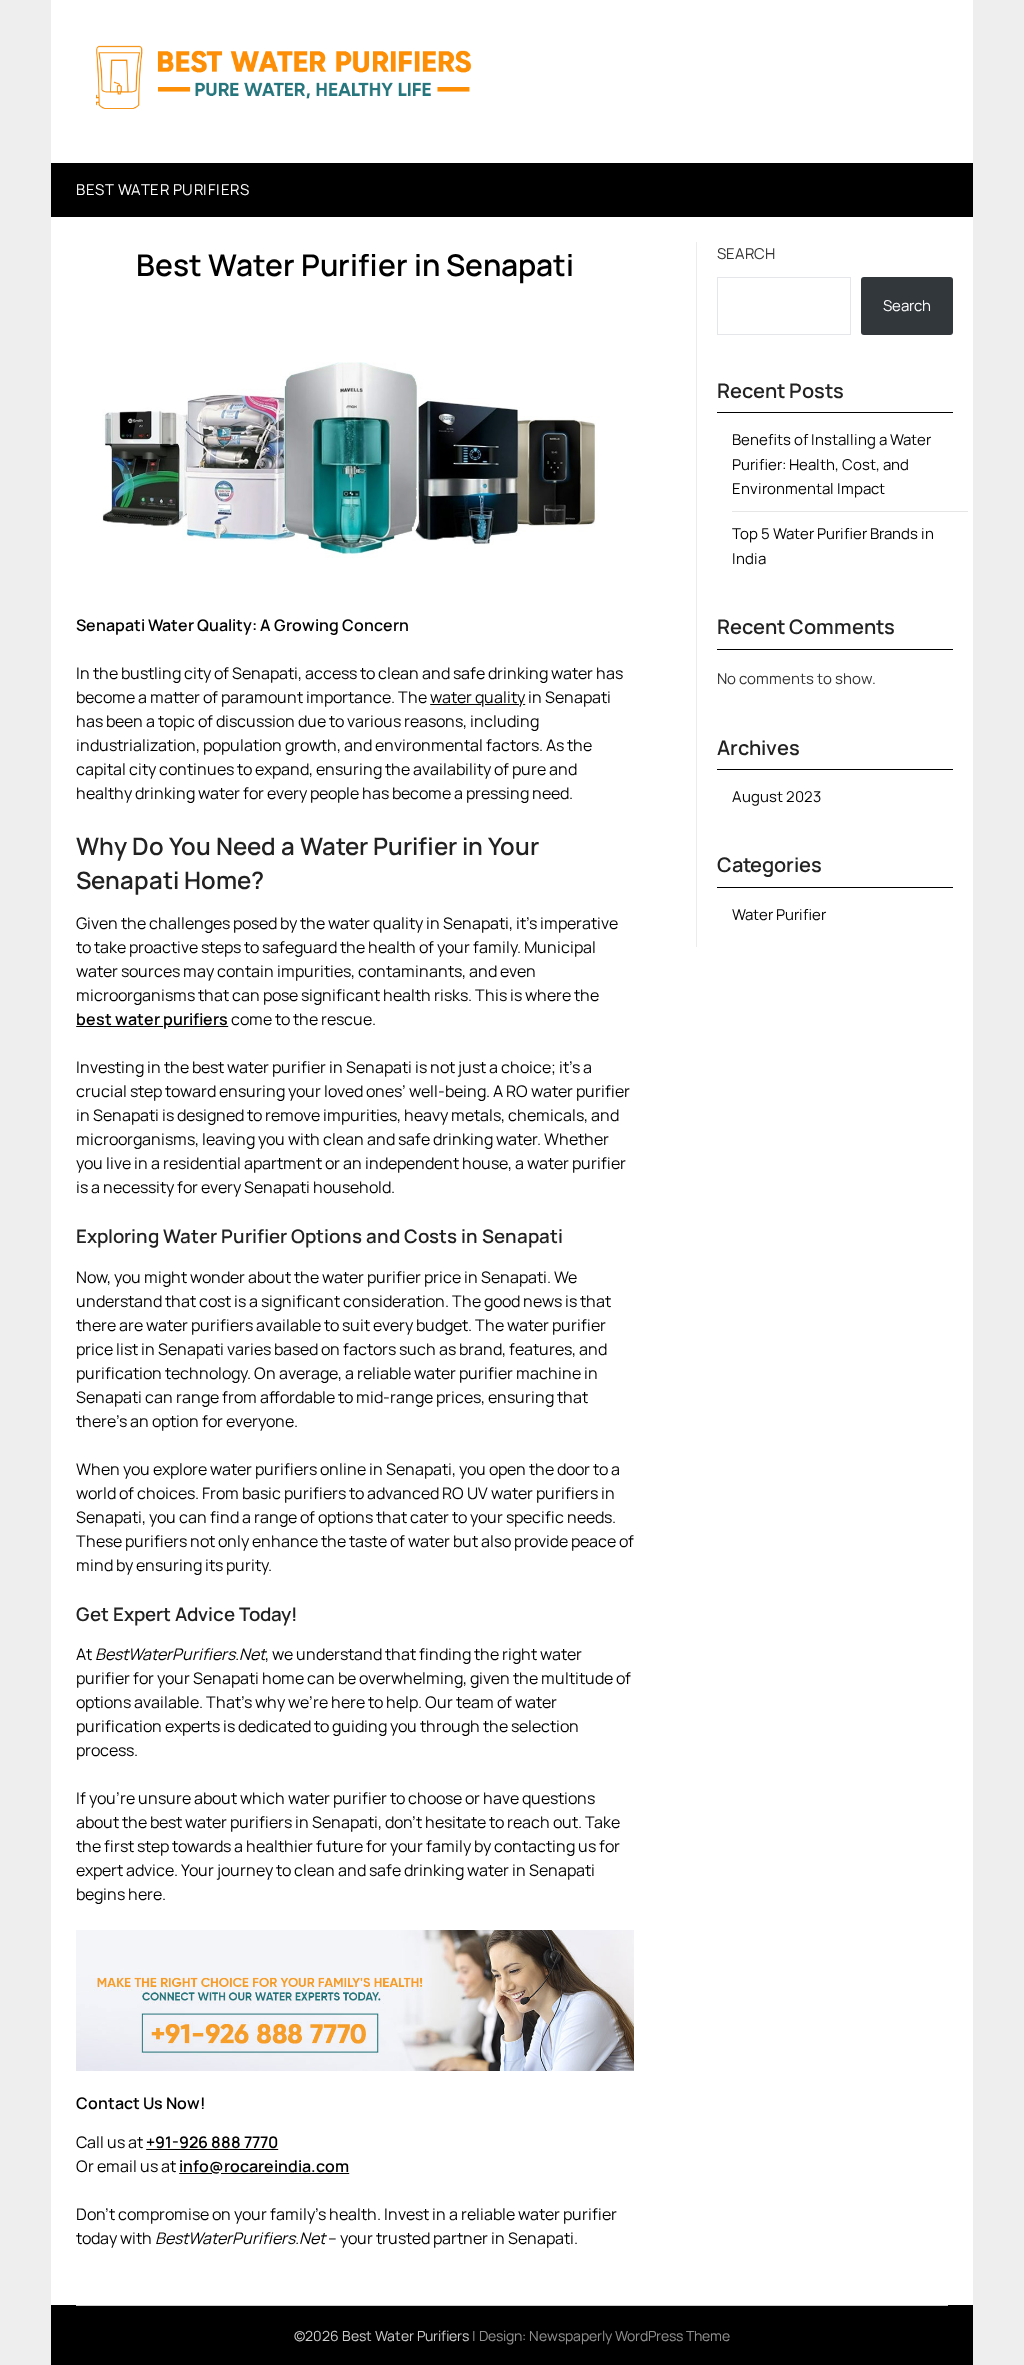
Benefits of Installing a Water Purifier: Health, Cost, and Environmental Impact (831, 464)
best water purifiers (152, 1019)
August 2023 (776, 796)
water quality (477, 697)
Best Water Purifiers (162, 189)
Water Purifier (779, 914)
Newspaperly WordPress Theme (629, 2335)
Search (746, 253)
